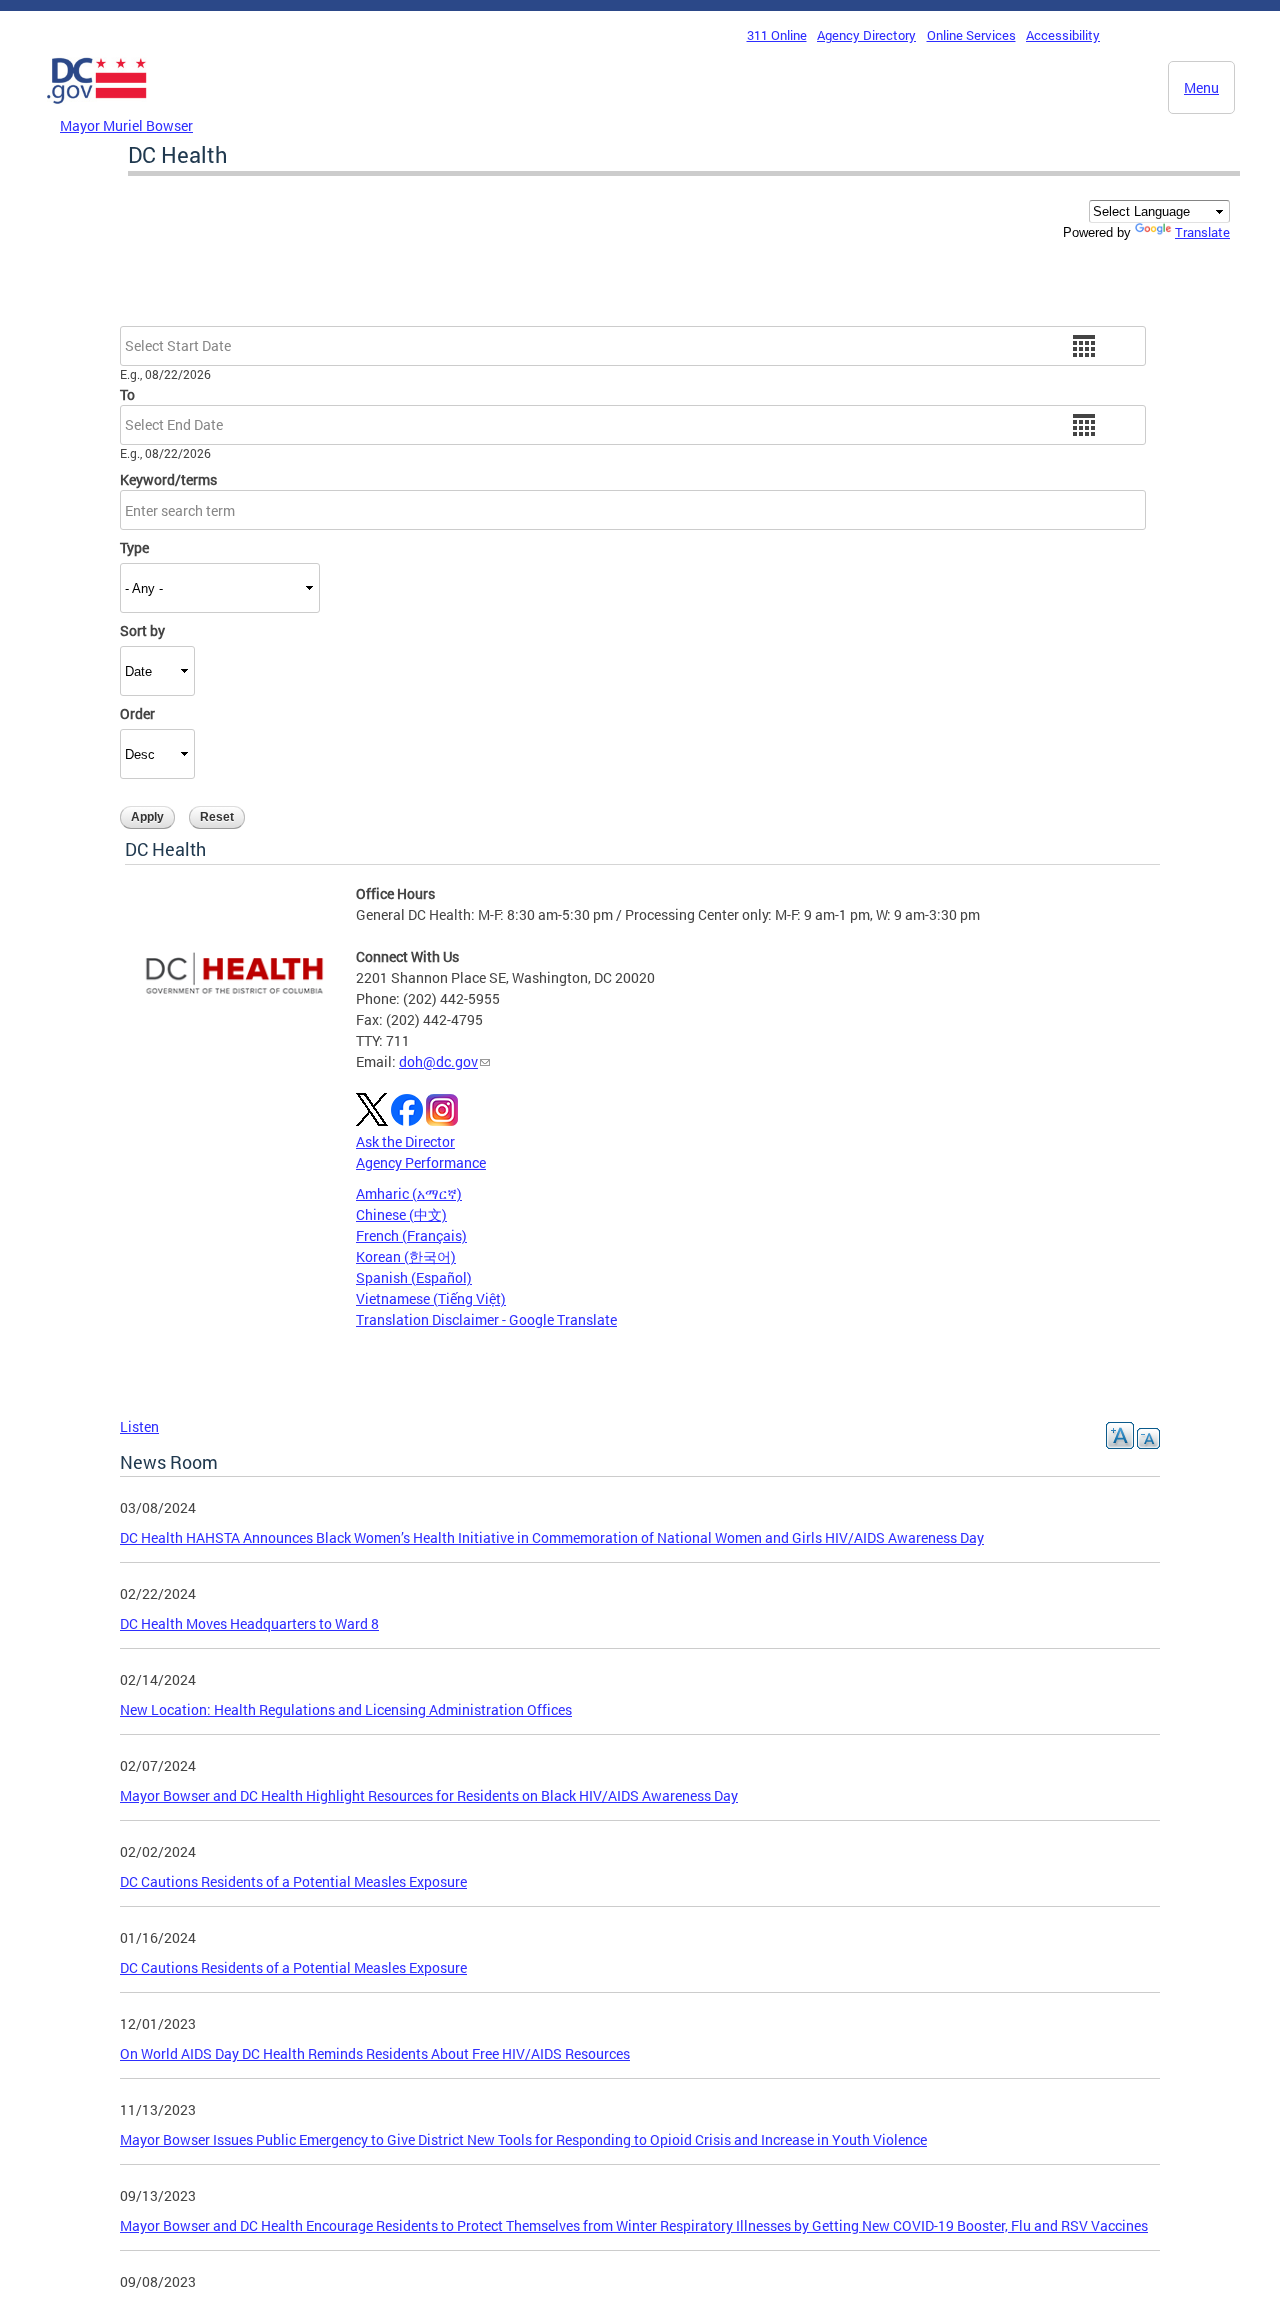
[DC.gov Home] (97, 109)
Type (134, 547)
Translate (1202, 232)
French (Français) (411, 1235)
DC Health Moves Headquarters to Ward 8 (249, 1623)
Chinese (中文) (401, 1214)
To (127, 394)
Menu (1201, 87)
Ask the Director (405, 1141)
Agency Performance (421, 1162)
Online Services (971, 35)
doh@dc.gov (438, 1061)
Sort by (142, 630)
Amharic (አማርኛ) (409, 1193)
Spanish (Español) (414, 1277)
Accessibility (1063, 35)
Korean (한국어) (406, 1256)
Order (137, 713)
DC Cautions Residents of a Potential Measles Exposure (293, 1881)
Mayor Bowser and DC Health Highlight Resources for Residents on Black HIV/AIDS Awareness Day (429, 1795)
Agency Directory (866, 35)
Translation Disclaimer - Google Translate (486, 1319)
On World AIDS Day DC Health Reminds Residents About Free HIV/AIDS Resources (375, 2053)
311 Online (777, 35)
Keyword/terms (168, 479)
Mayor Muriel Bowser (126, 125)
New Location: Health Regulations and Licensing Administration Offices (346, 1709)
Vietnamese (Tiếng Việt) (431, 1298)
